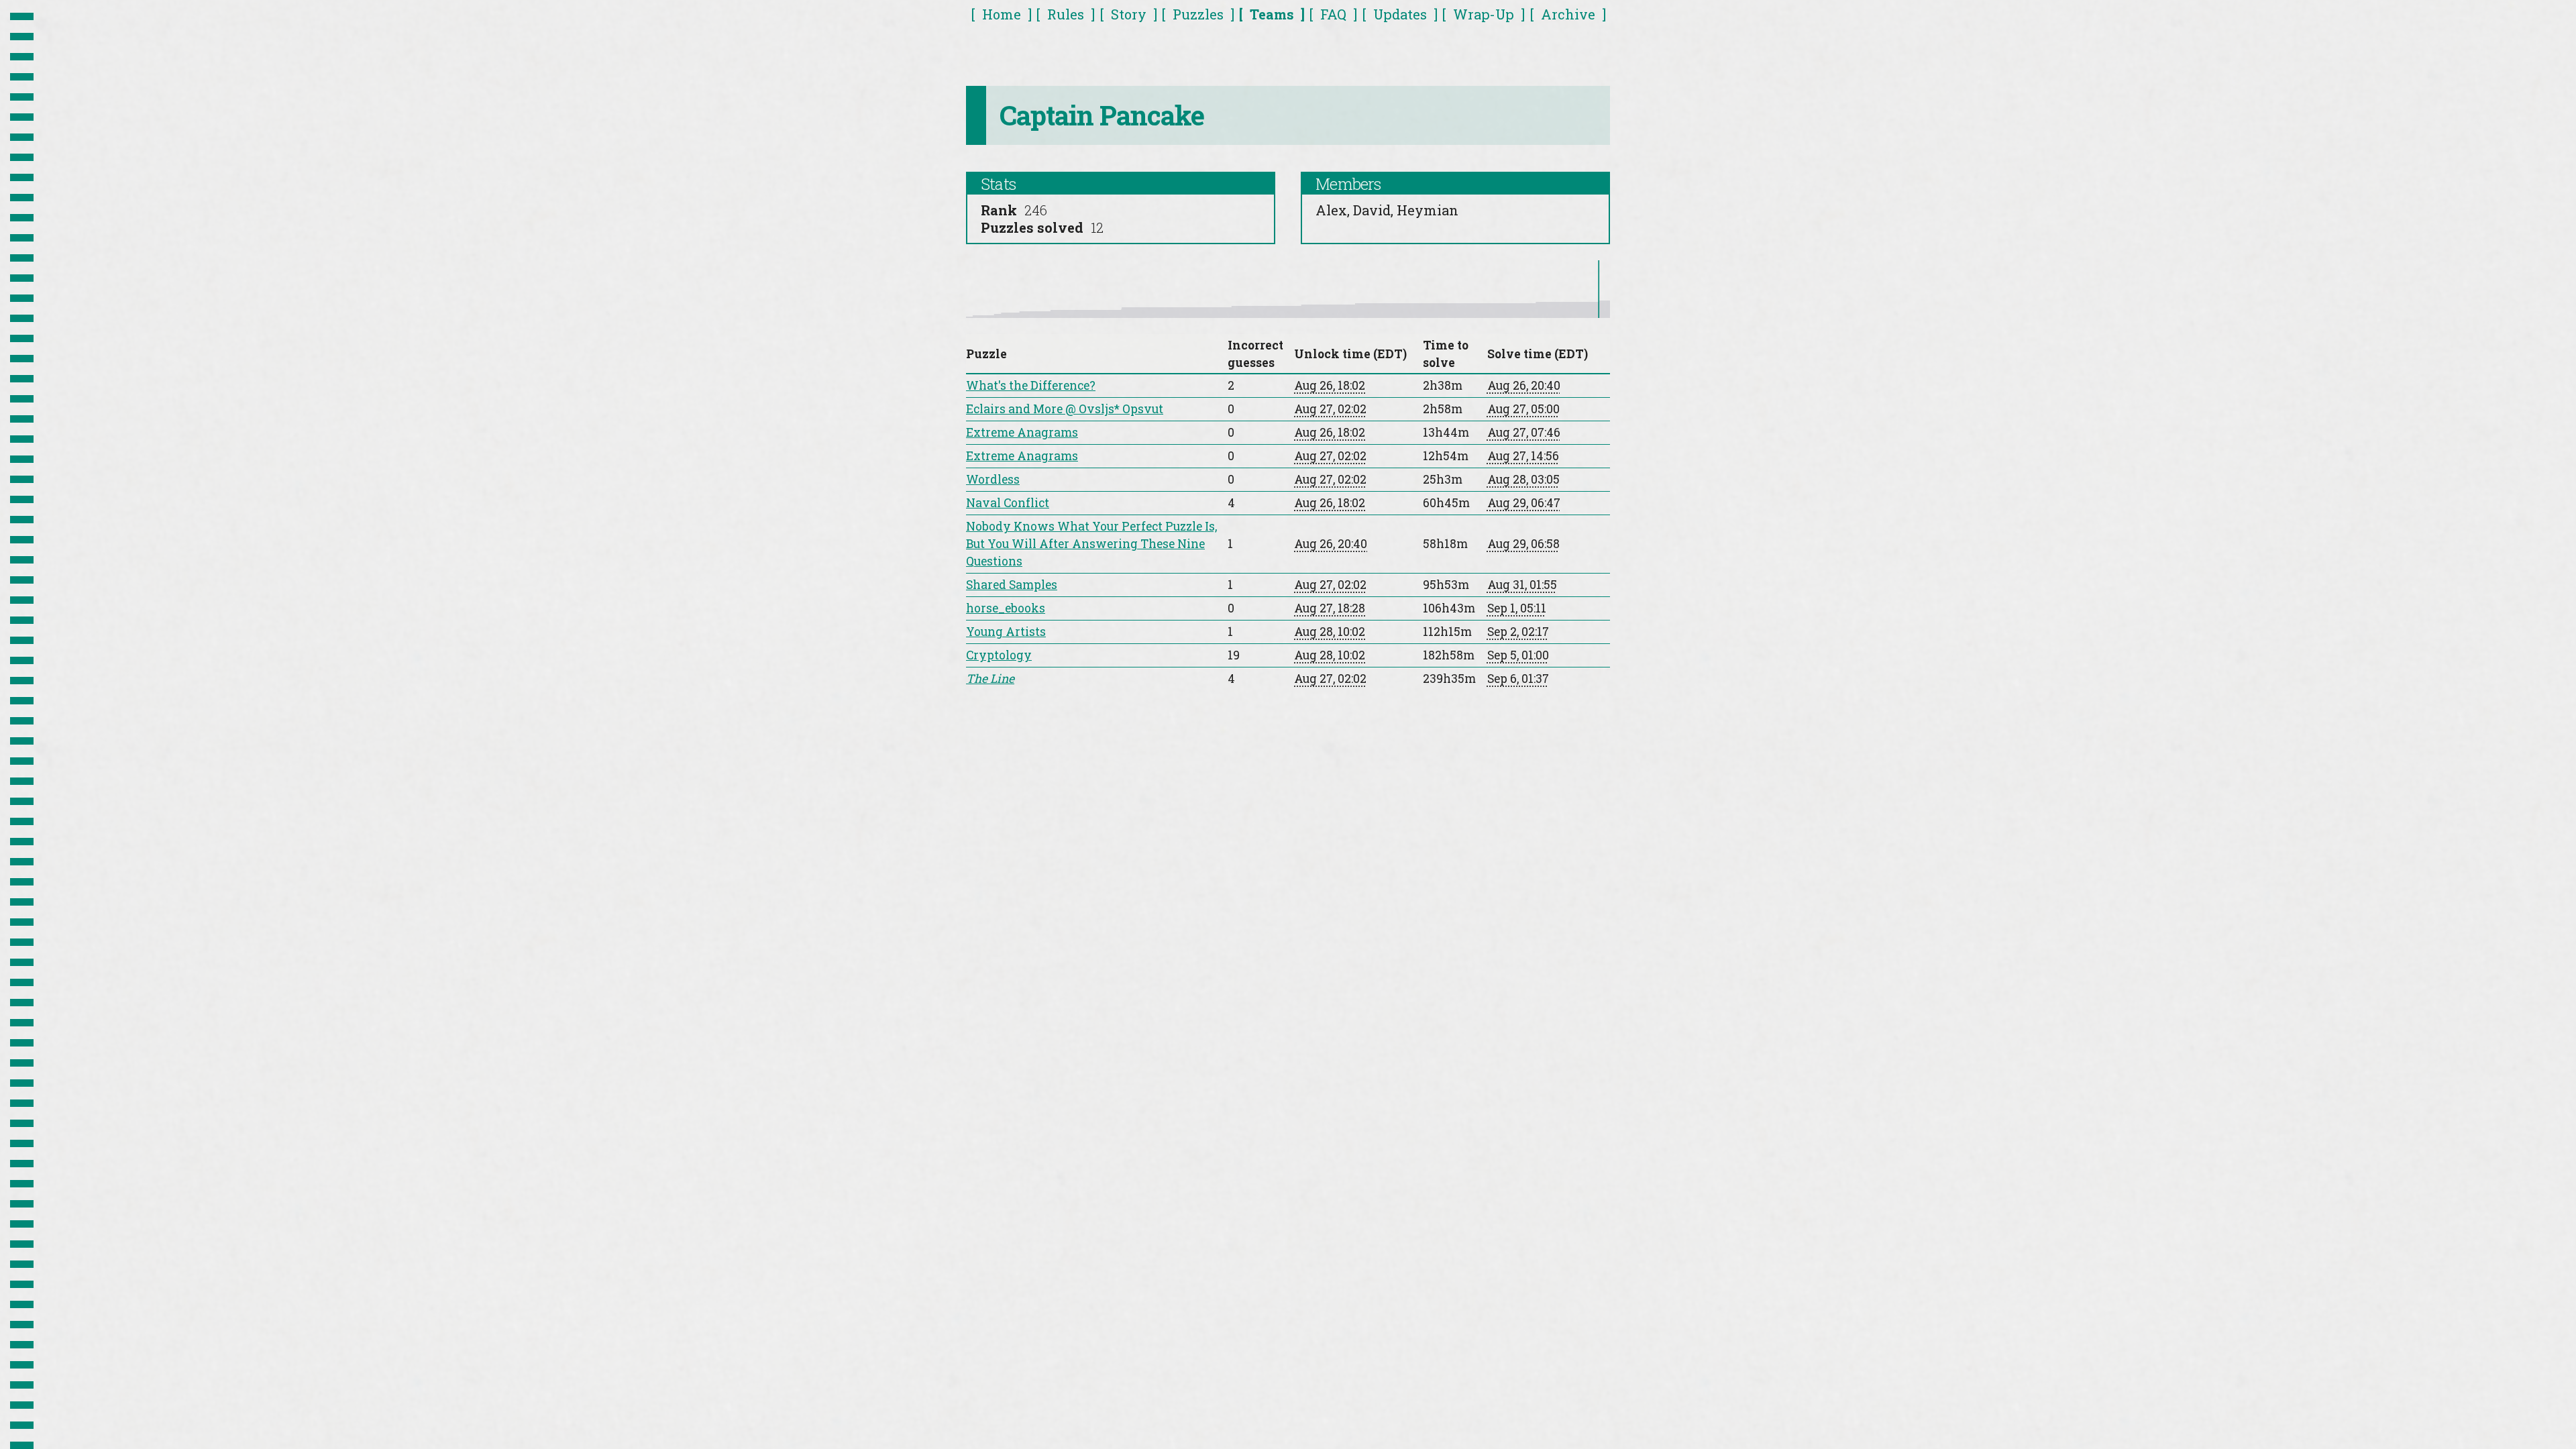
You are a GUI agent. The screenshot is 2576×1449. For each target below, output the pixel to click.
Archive (1568, 14)
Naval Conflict (1008, 503)
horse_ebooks (1006, 608)
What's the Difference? (1031, 385)
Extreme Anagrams (1022, 432)
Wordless (993, 479)
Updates (1400, 14)
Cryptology (999, 655)
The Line (990, 679)
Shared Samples (1012, 585)
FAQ (1333, 14)
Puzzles (1198, 14)
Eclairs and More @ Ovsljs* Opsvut (1065, 409)
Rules (1066, 14)
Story (1129, 14)
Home (1002, 14)
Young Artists (1006, 632)
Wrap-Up (1484, 14)
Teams (1272, 14)
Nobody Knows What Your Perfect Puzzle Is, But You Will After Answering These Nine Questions (1091, 544)
